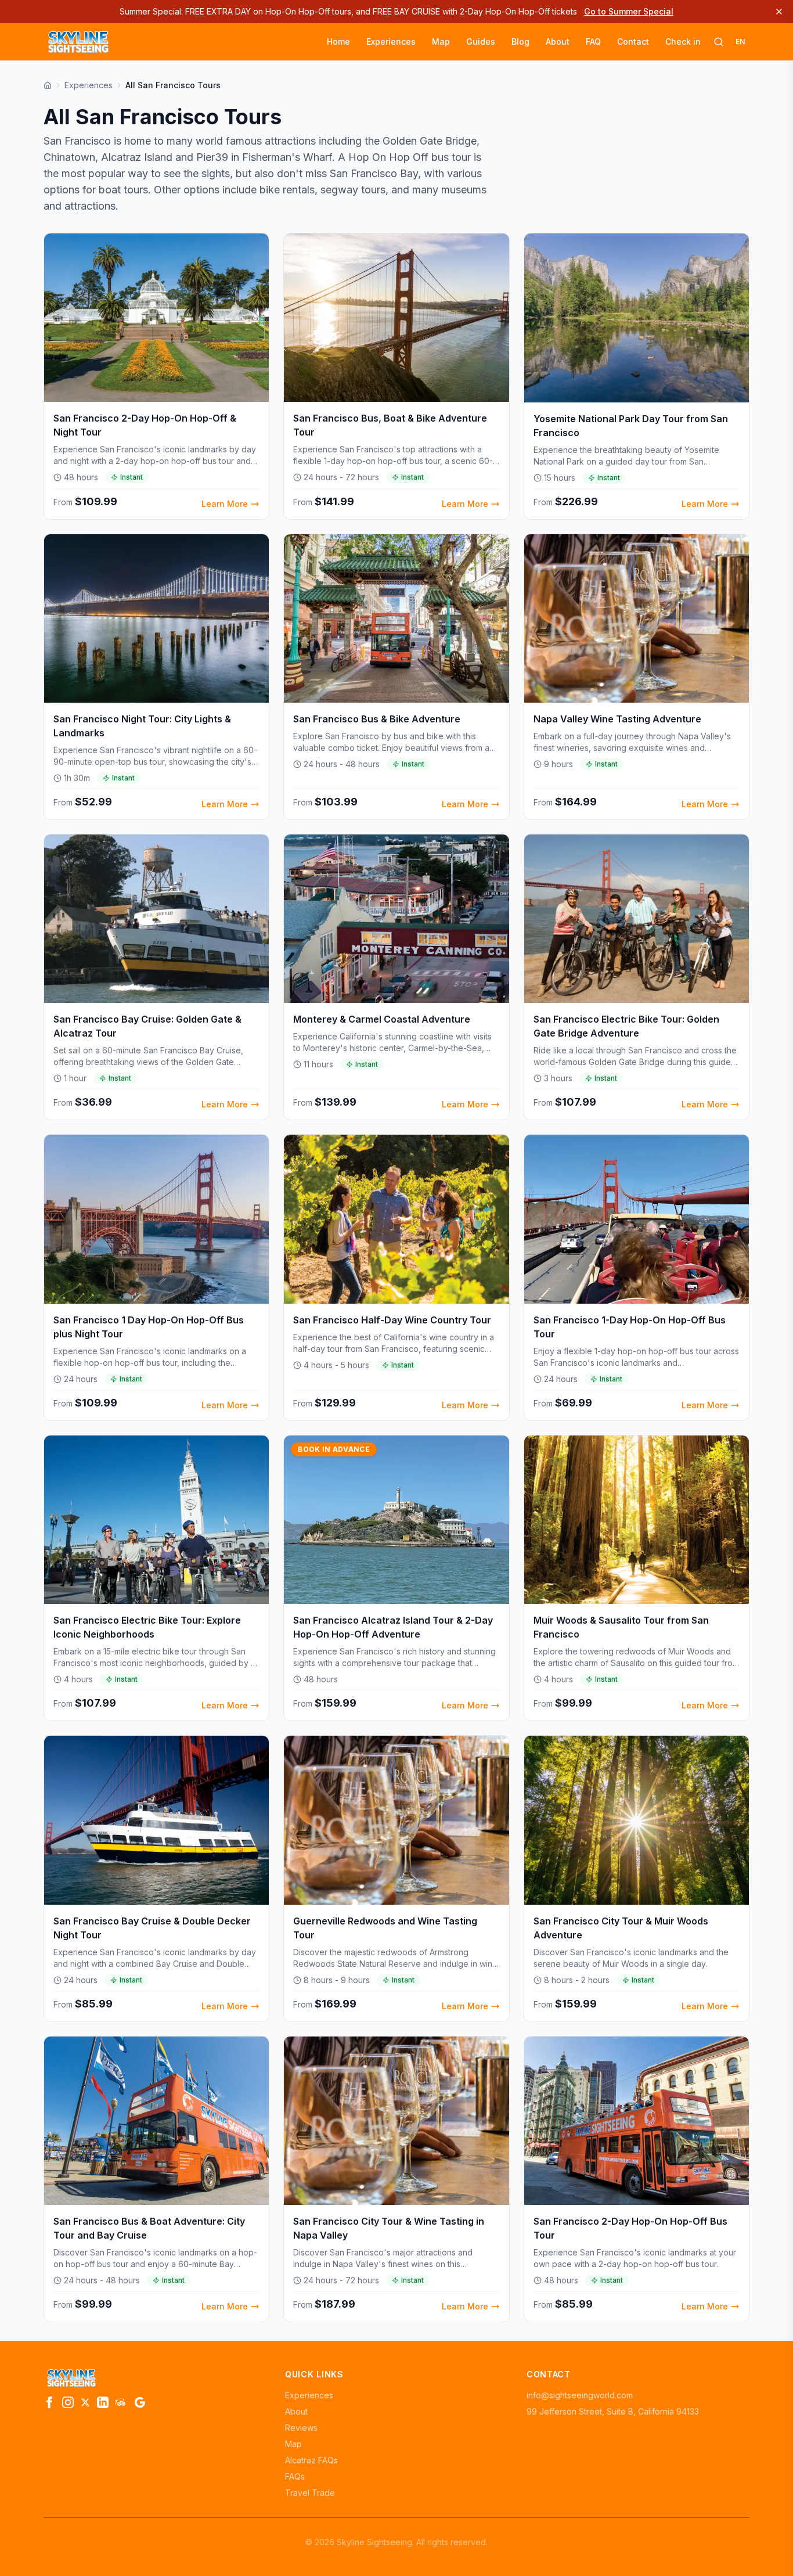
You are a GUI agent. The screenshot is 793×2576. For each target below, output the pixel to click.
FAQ (593, 42)
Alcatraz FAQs (311, 2460)
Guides (481, 42)
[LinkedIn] (103, 2402)
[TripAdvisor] (121, 2402)
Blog (520, 42)
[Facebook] (49, 2402)
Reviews (301, 2428)
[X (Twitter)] (85, 2402)
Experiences (391, 42)
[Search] (719, 42)
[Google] (140, 2402)
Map (441, 42)
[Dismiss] (779, 12)
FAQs (295, 2476)
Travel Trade (310, 2493)
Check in (683, 42)
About (558, 42)
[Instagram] (68, 2402)
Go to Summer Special (629, 11)
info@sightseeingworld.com (580, 2395)
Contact (633, 42)
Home (338, 42)
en (740, 42)
